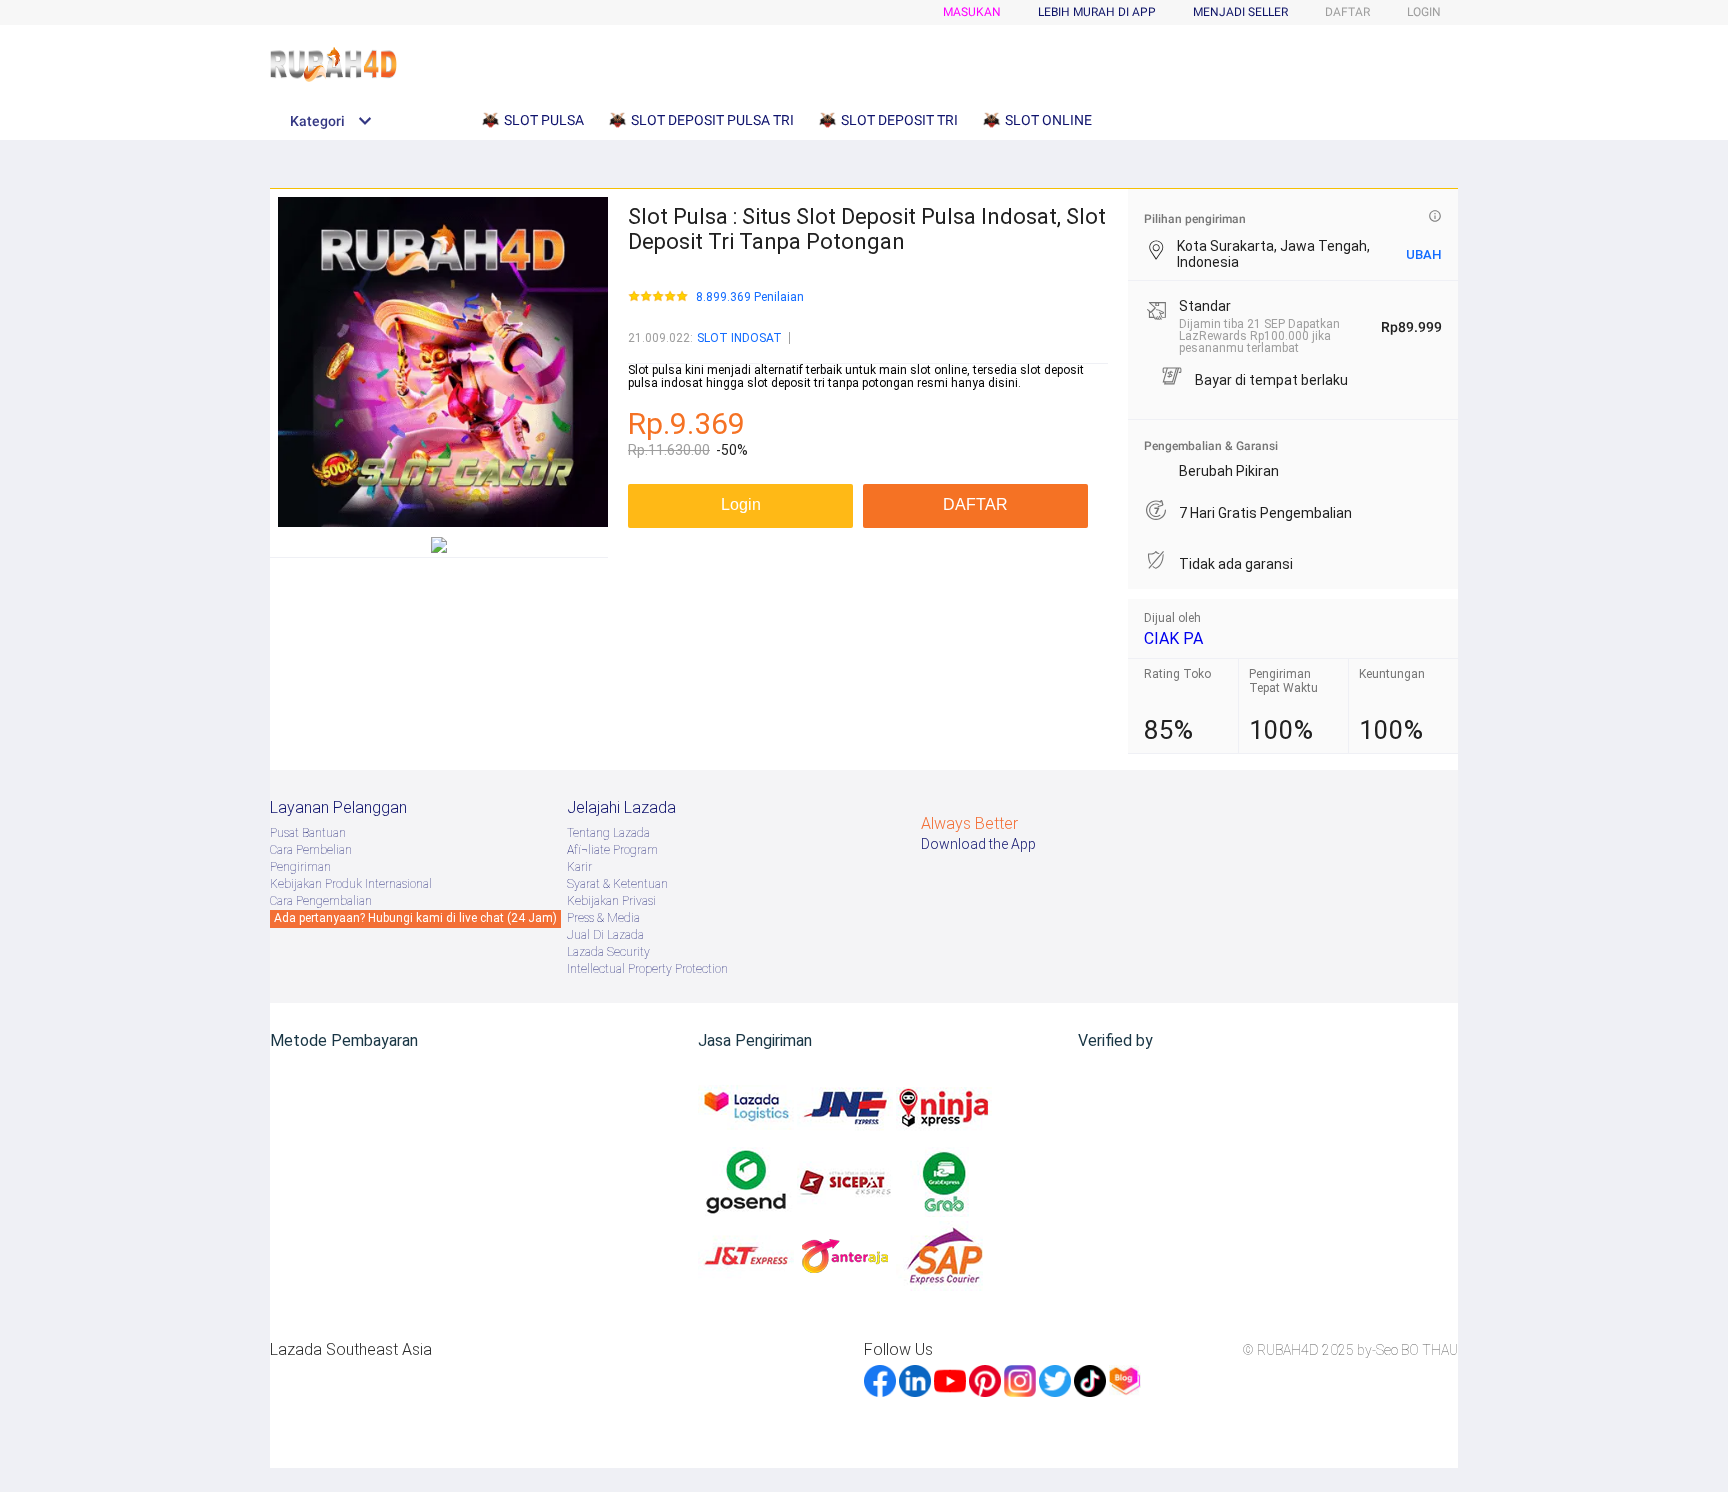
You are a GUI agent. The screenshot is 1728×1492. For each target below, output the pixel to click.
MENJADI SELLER (1240, 12)
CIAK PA (1173, 638)
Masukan (972, 12)
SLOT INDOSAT (739, 338)
